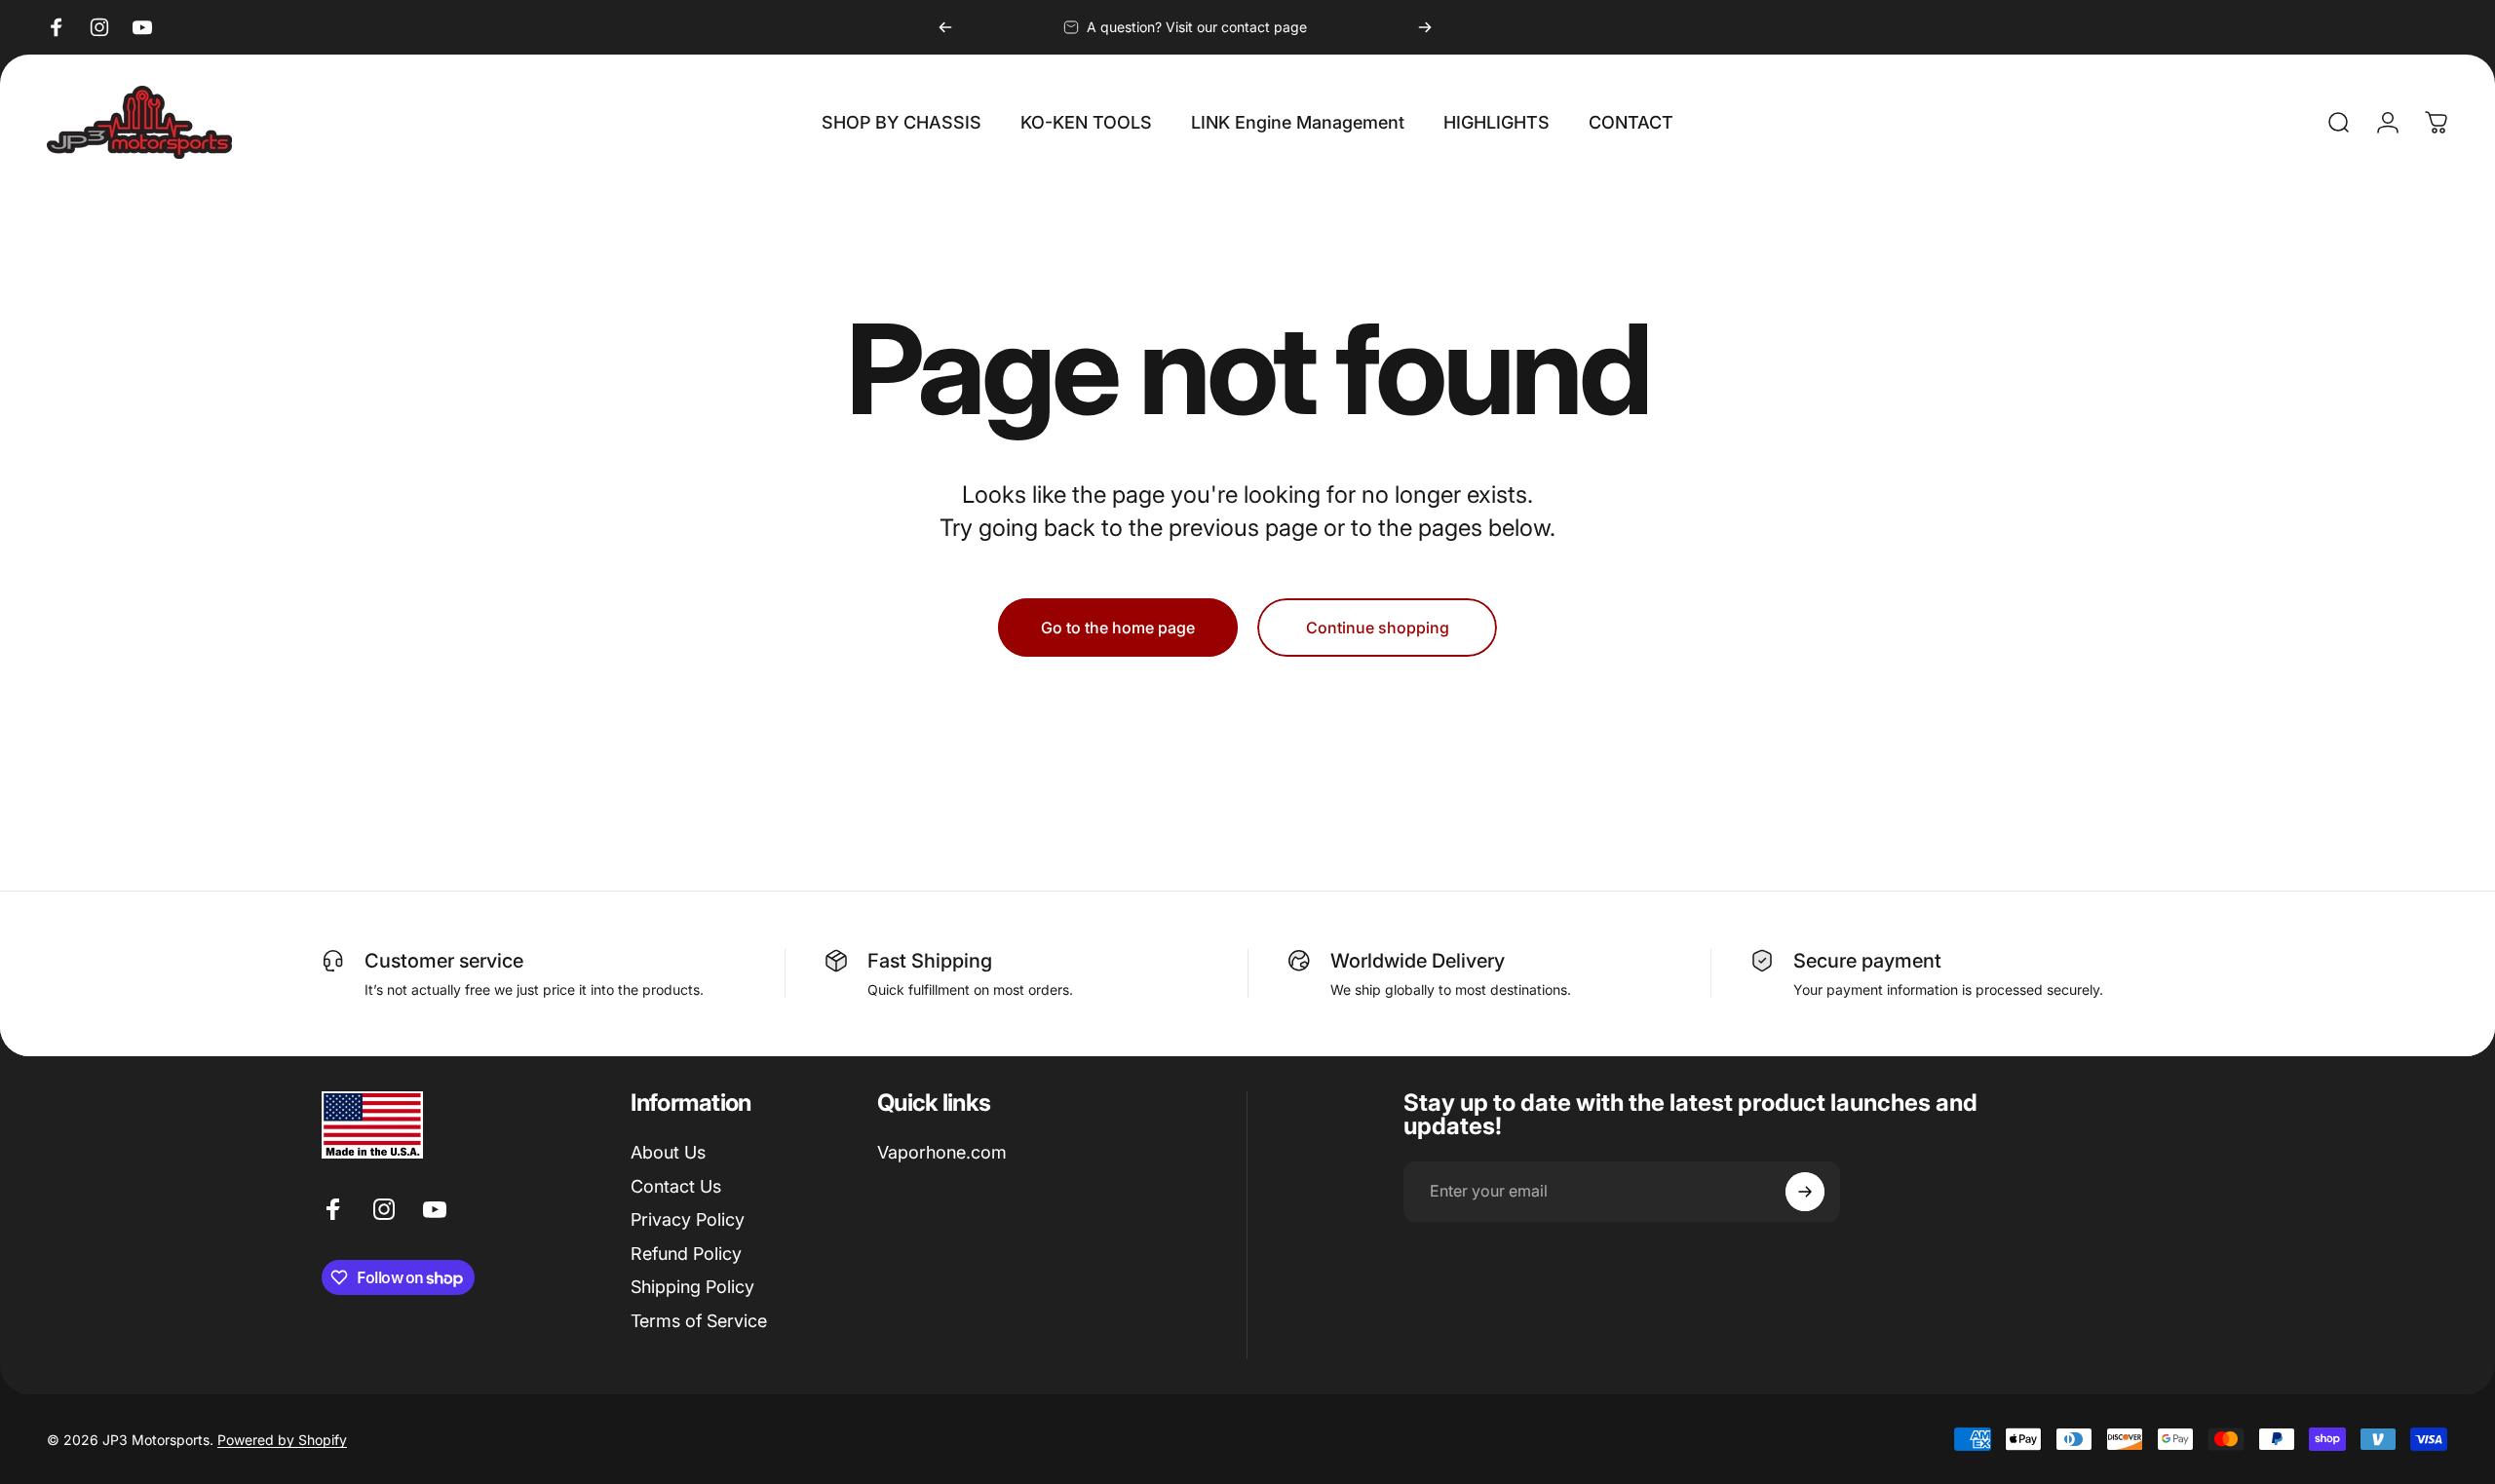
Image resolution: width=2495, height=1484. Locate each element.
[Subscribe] (1805, 1192)
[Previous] (945, 27)
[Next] (1425, 27)
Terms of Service (699, 1321)
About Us (668, 1152)
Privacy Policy (688, 1219)
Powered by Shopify (282, 1440)
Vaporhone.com (942, 1152)
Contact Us (676, 1186)
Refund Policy (686, 1254)
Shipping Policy (692, 1287)
